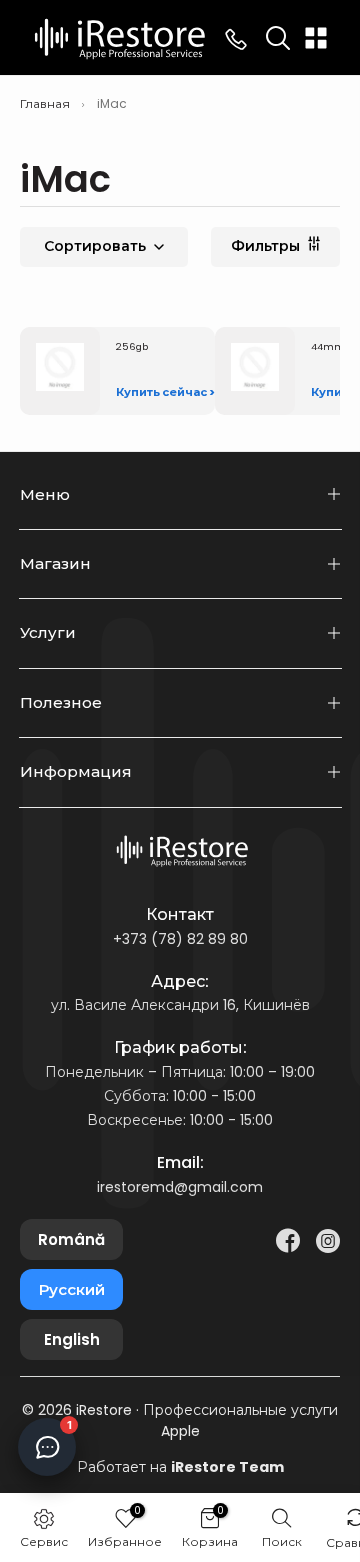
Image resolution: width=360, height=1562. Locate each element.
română (71, 1239)
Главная (45, 104)
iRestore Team (227, 1467)
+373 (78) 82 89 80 (180, 939)
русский (72, 1289)
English (72, 1339)
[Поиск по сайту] (278, 38)
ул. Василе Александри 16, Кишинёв (180, 1005)
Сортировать (95, 246)
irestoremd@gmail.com (180, 1187)
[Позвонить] (236, 38)
